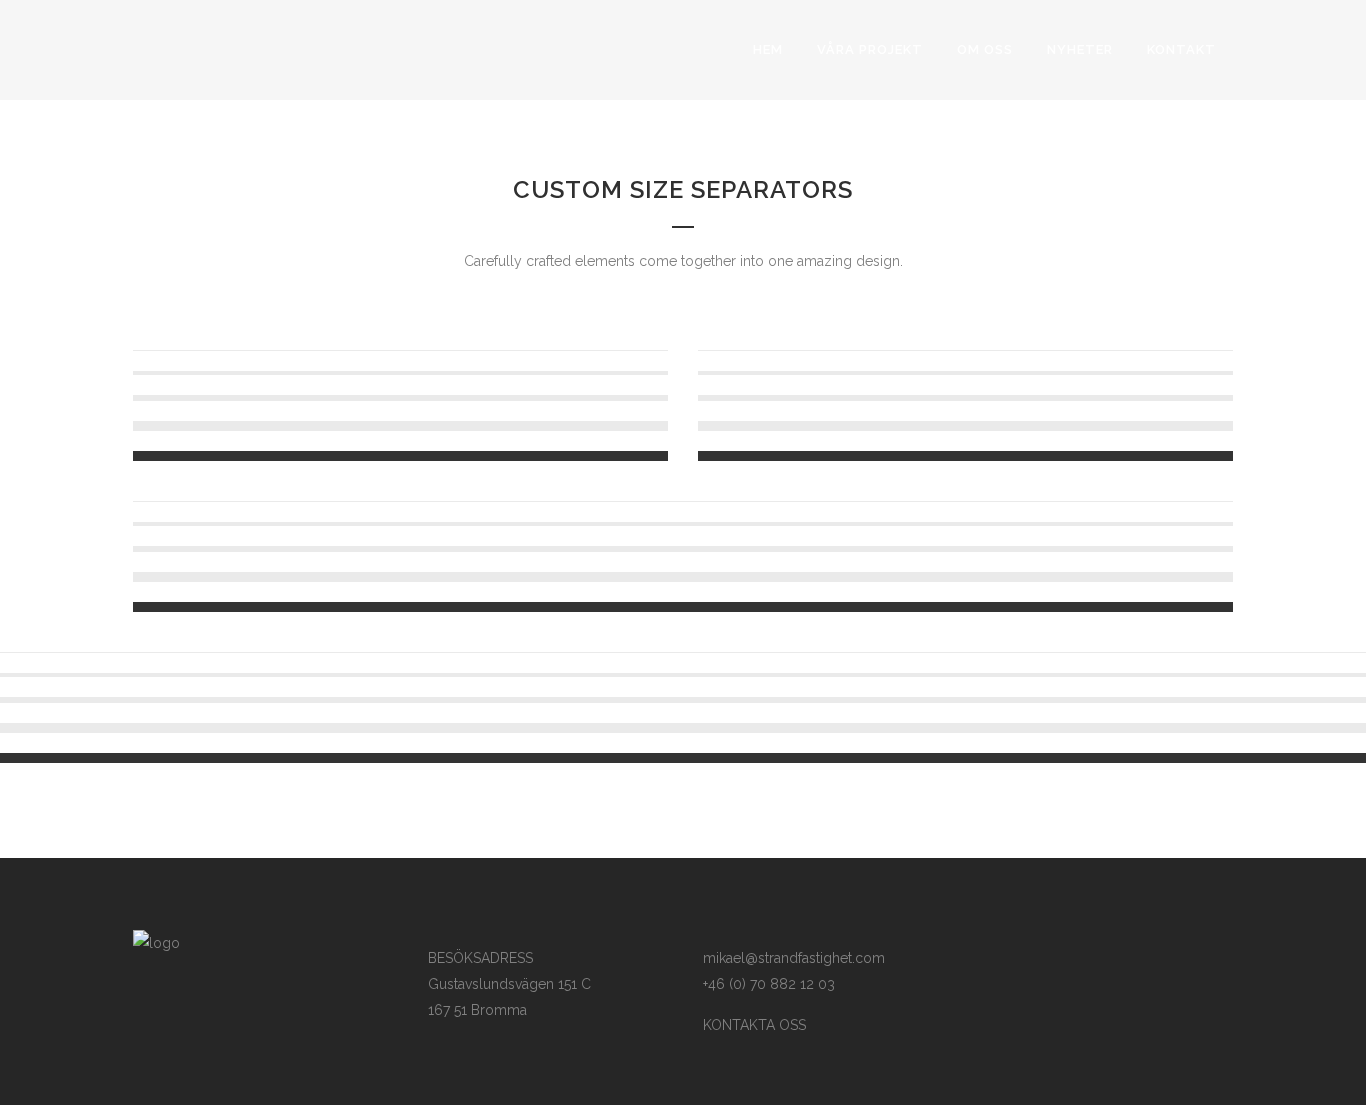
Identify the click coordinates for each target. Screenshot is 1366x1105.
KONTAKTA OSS (754, 1025)
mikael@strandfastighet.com (794, 958)
